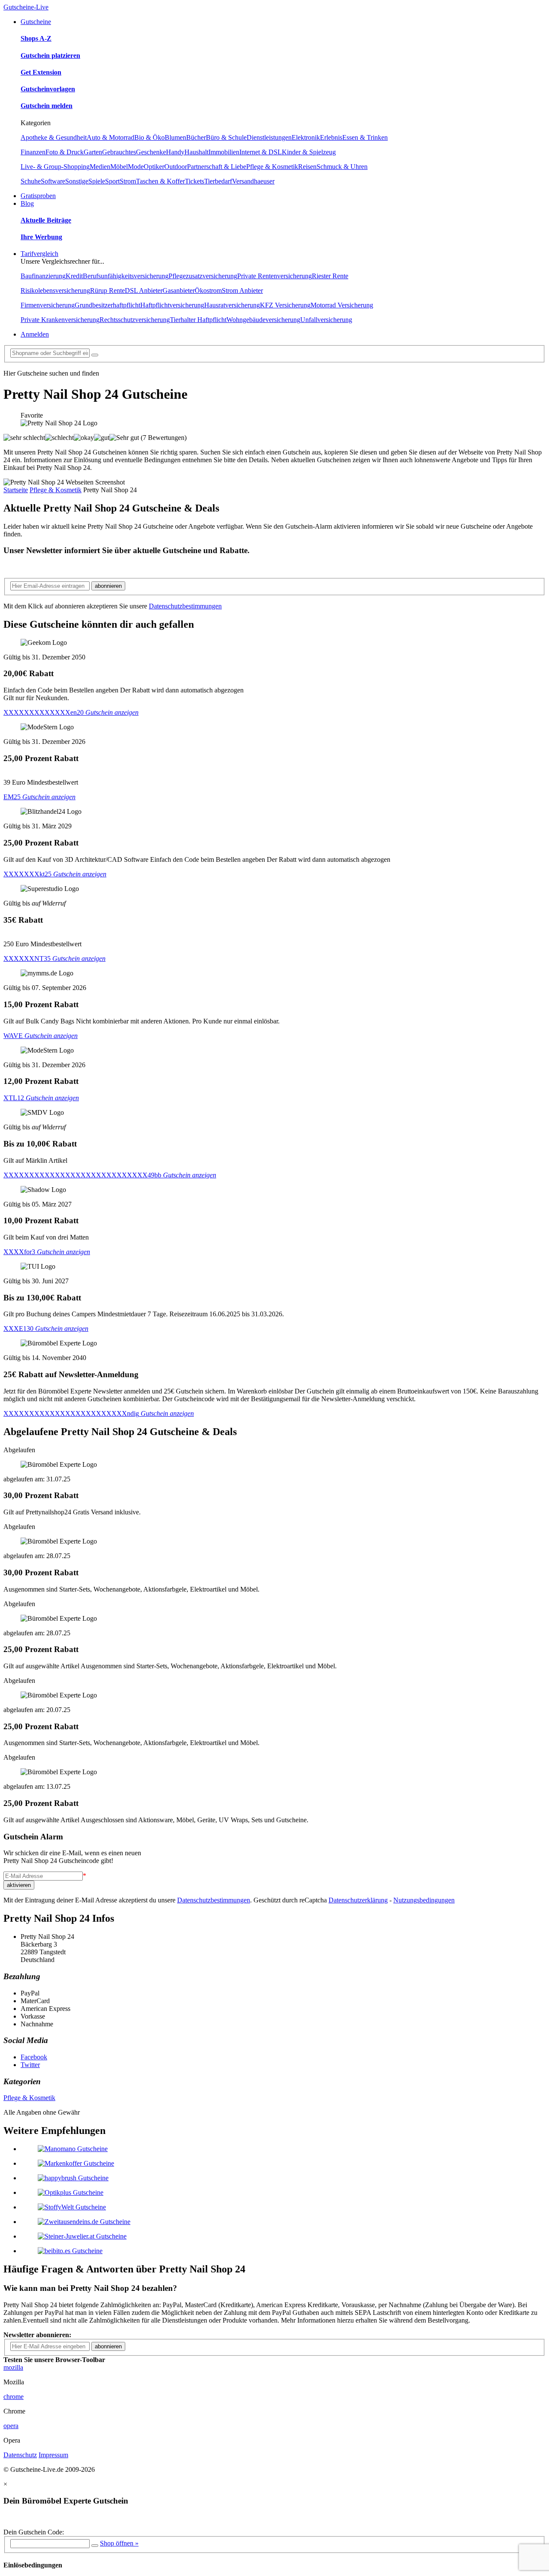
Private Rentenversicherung (274, 276)
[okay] (84, 438)
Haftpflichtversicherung (172, 305)
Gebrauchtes (119, 152)
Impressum (53, 2455)
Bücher (196, 137)
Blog (27, 203)
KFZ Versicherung (285, 305)
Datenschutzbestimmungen (185, 606)
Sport (112, 181)
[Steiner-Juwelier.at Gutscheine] (82, 2236)
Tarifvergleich (39, 254)
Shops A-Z (36, 38)
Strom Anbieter (242, 290)
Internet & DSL (261, 152)
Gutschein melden (47, 106)
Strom (128, 181)
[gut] (102, 438)
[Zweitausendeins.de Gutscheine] (84, 2222)
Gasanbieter (179, 290)
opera (11, 2426)
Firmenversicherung (48, 305)
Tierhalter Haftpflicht (198, 320)
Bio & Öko (149, 137)
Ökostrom (208, 290)
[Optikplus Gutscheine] (71, 2192)
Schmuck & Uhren (342, 167)
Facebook (34, 2057)
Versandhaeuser (253, 181)
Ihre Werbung (41, 237)
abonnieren (108, 586)
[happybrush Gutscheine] (73, 2178)
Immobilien (224, 152)
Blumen (175, 137)
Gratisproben (38, 196)
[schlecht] (59, 438)
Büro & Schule (226, 137)
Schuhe (31, 181)
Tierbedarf (218, 181)
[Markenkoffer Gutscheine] (76, 2163)
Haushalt (196, 152)
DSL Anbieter (144, 290)
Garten (93, 152)
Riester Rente (330, 276)
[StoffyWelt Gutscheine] (72, 2207)
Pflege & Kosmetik (272, 167)
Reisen (307, 167)
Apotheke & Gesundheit (54, 137)
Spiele (97, 181)
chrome (14, 2397)
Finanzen (33, 152)
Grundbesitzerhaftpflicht (107, 305)
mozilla (13, 2367)
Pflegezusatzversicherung (203, 276)
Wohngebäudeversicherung (263, 320)
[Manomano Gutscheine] (73, 2149)
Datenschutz (20, 2455)
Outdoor (176, 167)
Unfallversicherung (326, 320)
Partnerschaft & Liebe (217, 167)
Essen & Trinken (365, 137)
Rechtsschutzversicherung (135, 320)
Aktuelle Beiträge (46, 220)
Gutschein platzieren (50, 56)
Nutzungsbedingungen (424, 1900)
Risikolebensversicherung (55, 290)
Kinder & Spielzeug (309, 152)
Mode (136, 167)
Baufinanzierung (43, 276)
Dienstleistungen (269, 137)
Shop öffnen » (119, 2543)
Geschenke (151, 152)
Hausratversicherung (232, 305)
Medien (100, 167)
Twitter (30, 2065)
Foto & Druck (65, 152)
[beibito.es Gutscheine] (70, 2251)
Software (53, 181)
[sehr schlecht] (24, 438)
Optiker (154, 167)
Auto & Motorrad (110, 137)
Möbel (119, 167)
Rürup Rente (107, 290)
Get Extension (41, 72)
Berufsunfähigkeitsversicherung (126, 276)
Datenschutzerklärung (358, 1900)
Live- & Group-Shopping (55, 167)
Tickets (195, 181)
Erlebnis (331, 137)
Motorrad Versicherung (342, 305)
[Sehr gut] (124, 438)
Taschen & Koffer (160, 181)
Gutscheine (36, 22)
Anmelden (35, 334)
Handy (175, 152)
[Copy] (95, 2546)
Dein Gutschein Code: (34, 2532)
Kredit (74, 276)
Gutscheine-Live (26, 7)
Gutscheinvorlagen (48, 89)
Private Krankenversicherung (60, 320)
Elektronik (306, 137)
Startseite (16, 490)
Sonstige (77, 181)
